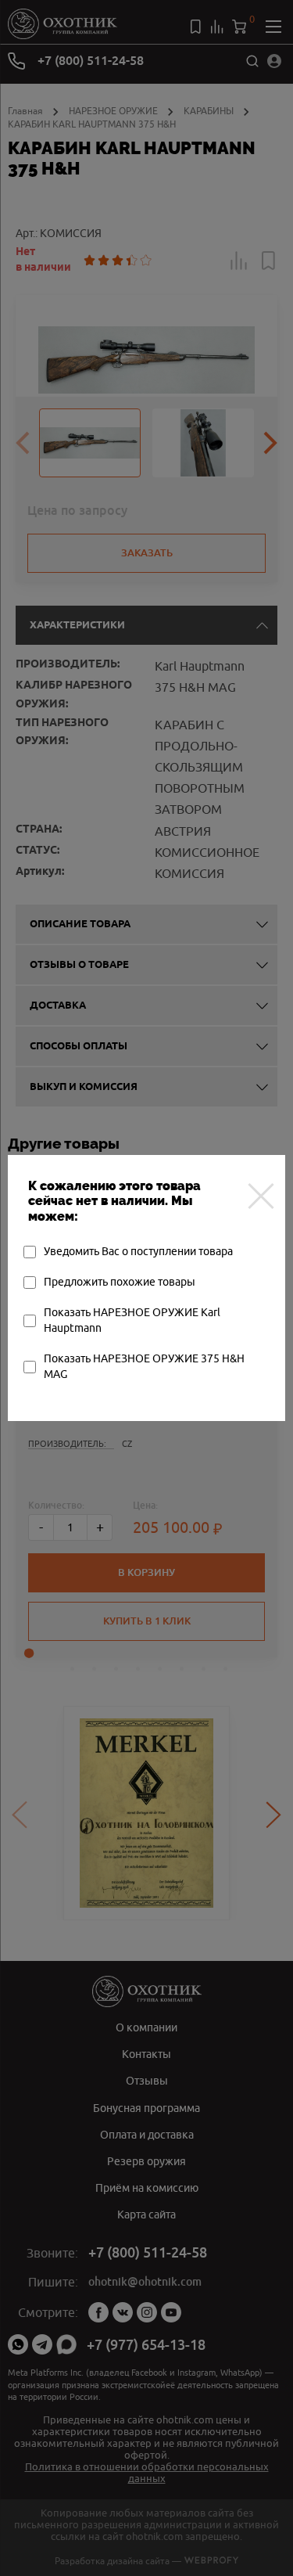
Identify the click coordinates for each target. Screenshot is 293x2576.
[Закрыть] (261, 1196)
